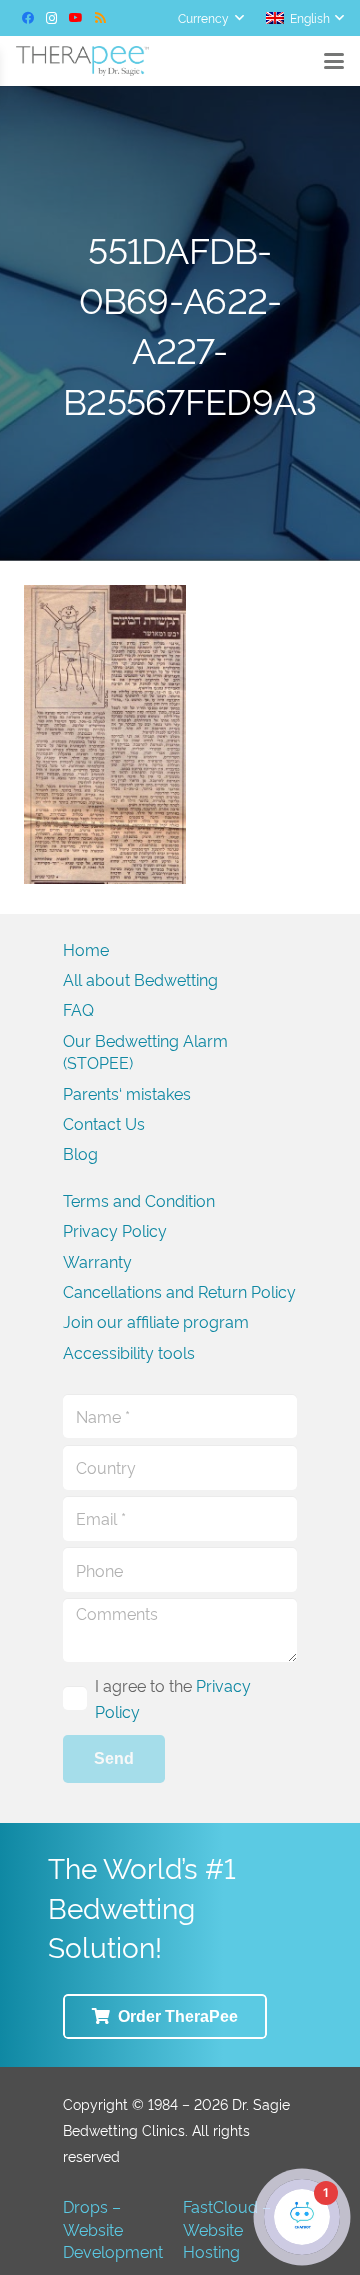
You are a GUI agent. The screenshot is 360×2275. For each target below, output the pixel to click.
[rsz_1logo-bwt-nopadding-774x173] (82, 61)
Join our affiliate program (156, 1321)
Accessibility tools (129, 1352)
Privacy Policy (115, 1230)
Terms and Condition (139, 1200)
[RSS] (100, 18)
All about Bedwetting (140, 979)
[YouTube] (76, 18)
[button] (210, 18)
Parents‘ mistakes (127, 1093)
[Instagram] (52, 18)
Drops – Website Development (113, 2228)
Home (86, 949)
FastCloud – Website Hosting (227, 2228)
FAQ (78, 1009)
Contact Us (104, 1123)
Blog (80, 1153)
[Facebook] (28, 18)
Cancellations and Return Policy (179, 1291)
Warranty (97, 1261)
